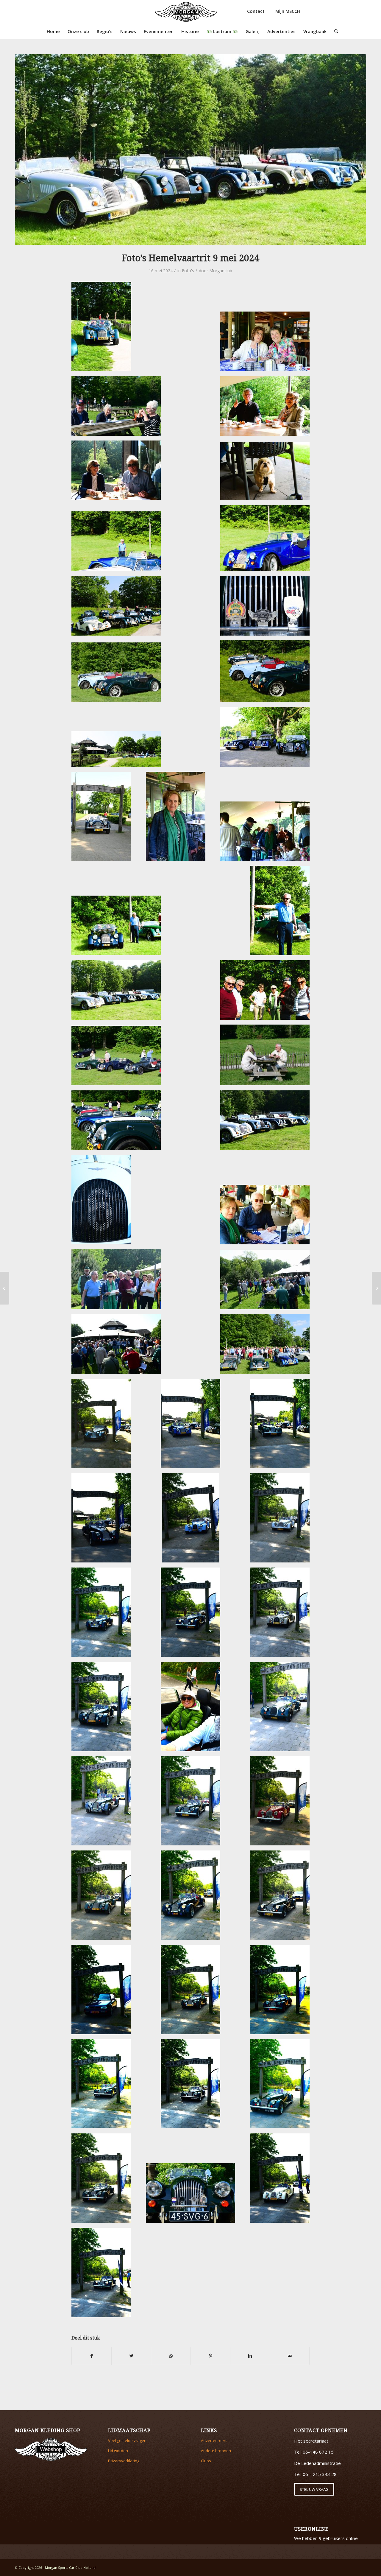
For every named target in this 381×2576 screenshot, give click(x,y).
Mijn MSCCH (288, 11)
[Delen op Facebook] (92, 2356)
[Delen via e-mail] (290, 2356)
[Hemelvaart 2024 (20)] (190, 150)
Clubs (206, 2461)
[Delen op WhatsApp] (171, 2356)
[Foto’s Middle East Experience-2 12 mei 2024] (376, 1288)
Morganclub (221, 271)
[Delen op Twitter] (131, 2356)
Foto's (188, 271)
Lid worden (118, 2451)
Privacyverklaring (124, 2461)
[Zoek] (334, 31)
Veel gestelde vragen (127, 2440)
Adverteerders (214, 2440)
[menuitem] (53, 31)
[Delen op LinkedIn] (250, 2356)
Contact (256, 11)
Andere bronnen (216, 2451)
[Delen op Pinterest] (210, 2356)
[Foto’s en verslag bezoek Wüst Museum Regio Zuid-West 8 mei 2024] (5, 1288)
